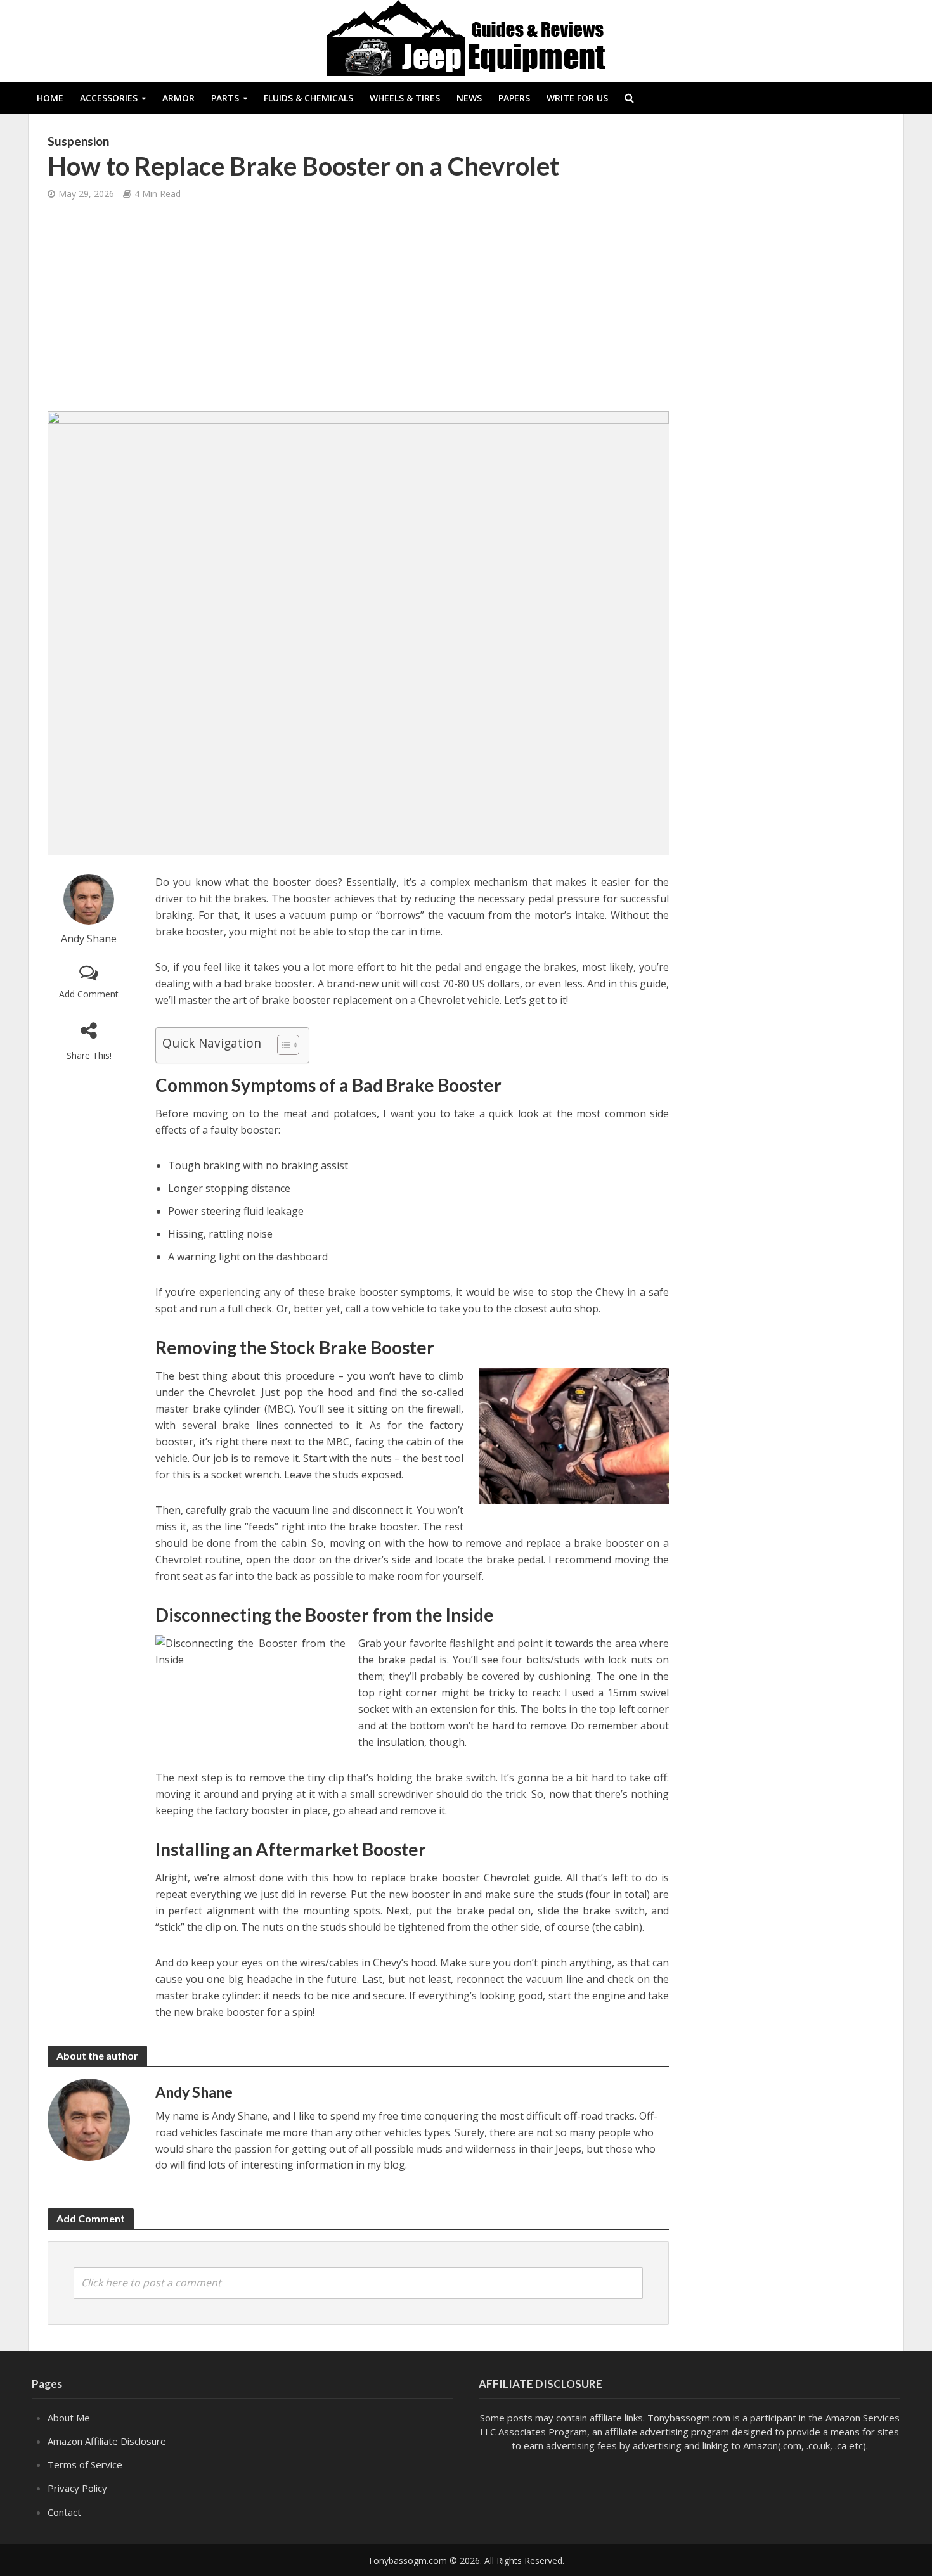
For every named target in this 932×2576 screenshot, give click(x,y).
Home (50, 98)
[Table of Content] (288, 1045)
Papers (514, 98)
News (469, 98)
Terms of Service (85, 2464)
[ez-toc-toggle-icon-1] (282, 1045)
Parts (225, 98)
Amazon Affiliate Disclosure (107, 2441)
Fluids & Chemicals (308, 98)
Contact (64, 2512)
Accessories (109, 98)
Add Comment (89, 994)
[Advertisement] (358, 307)
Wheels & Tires (405, 98)
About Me (69, 2418)
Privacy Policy (77, 2488)
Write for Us (577, 98)
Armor (178, 98)
